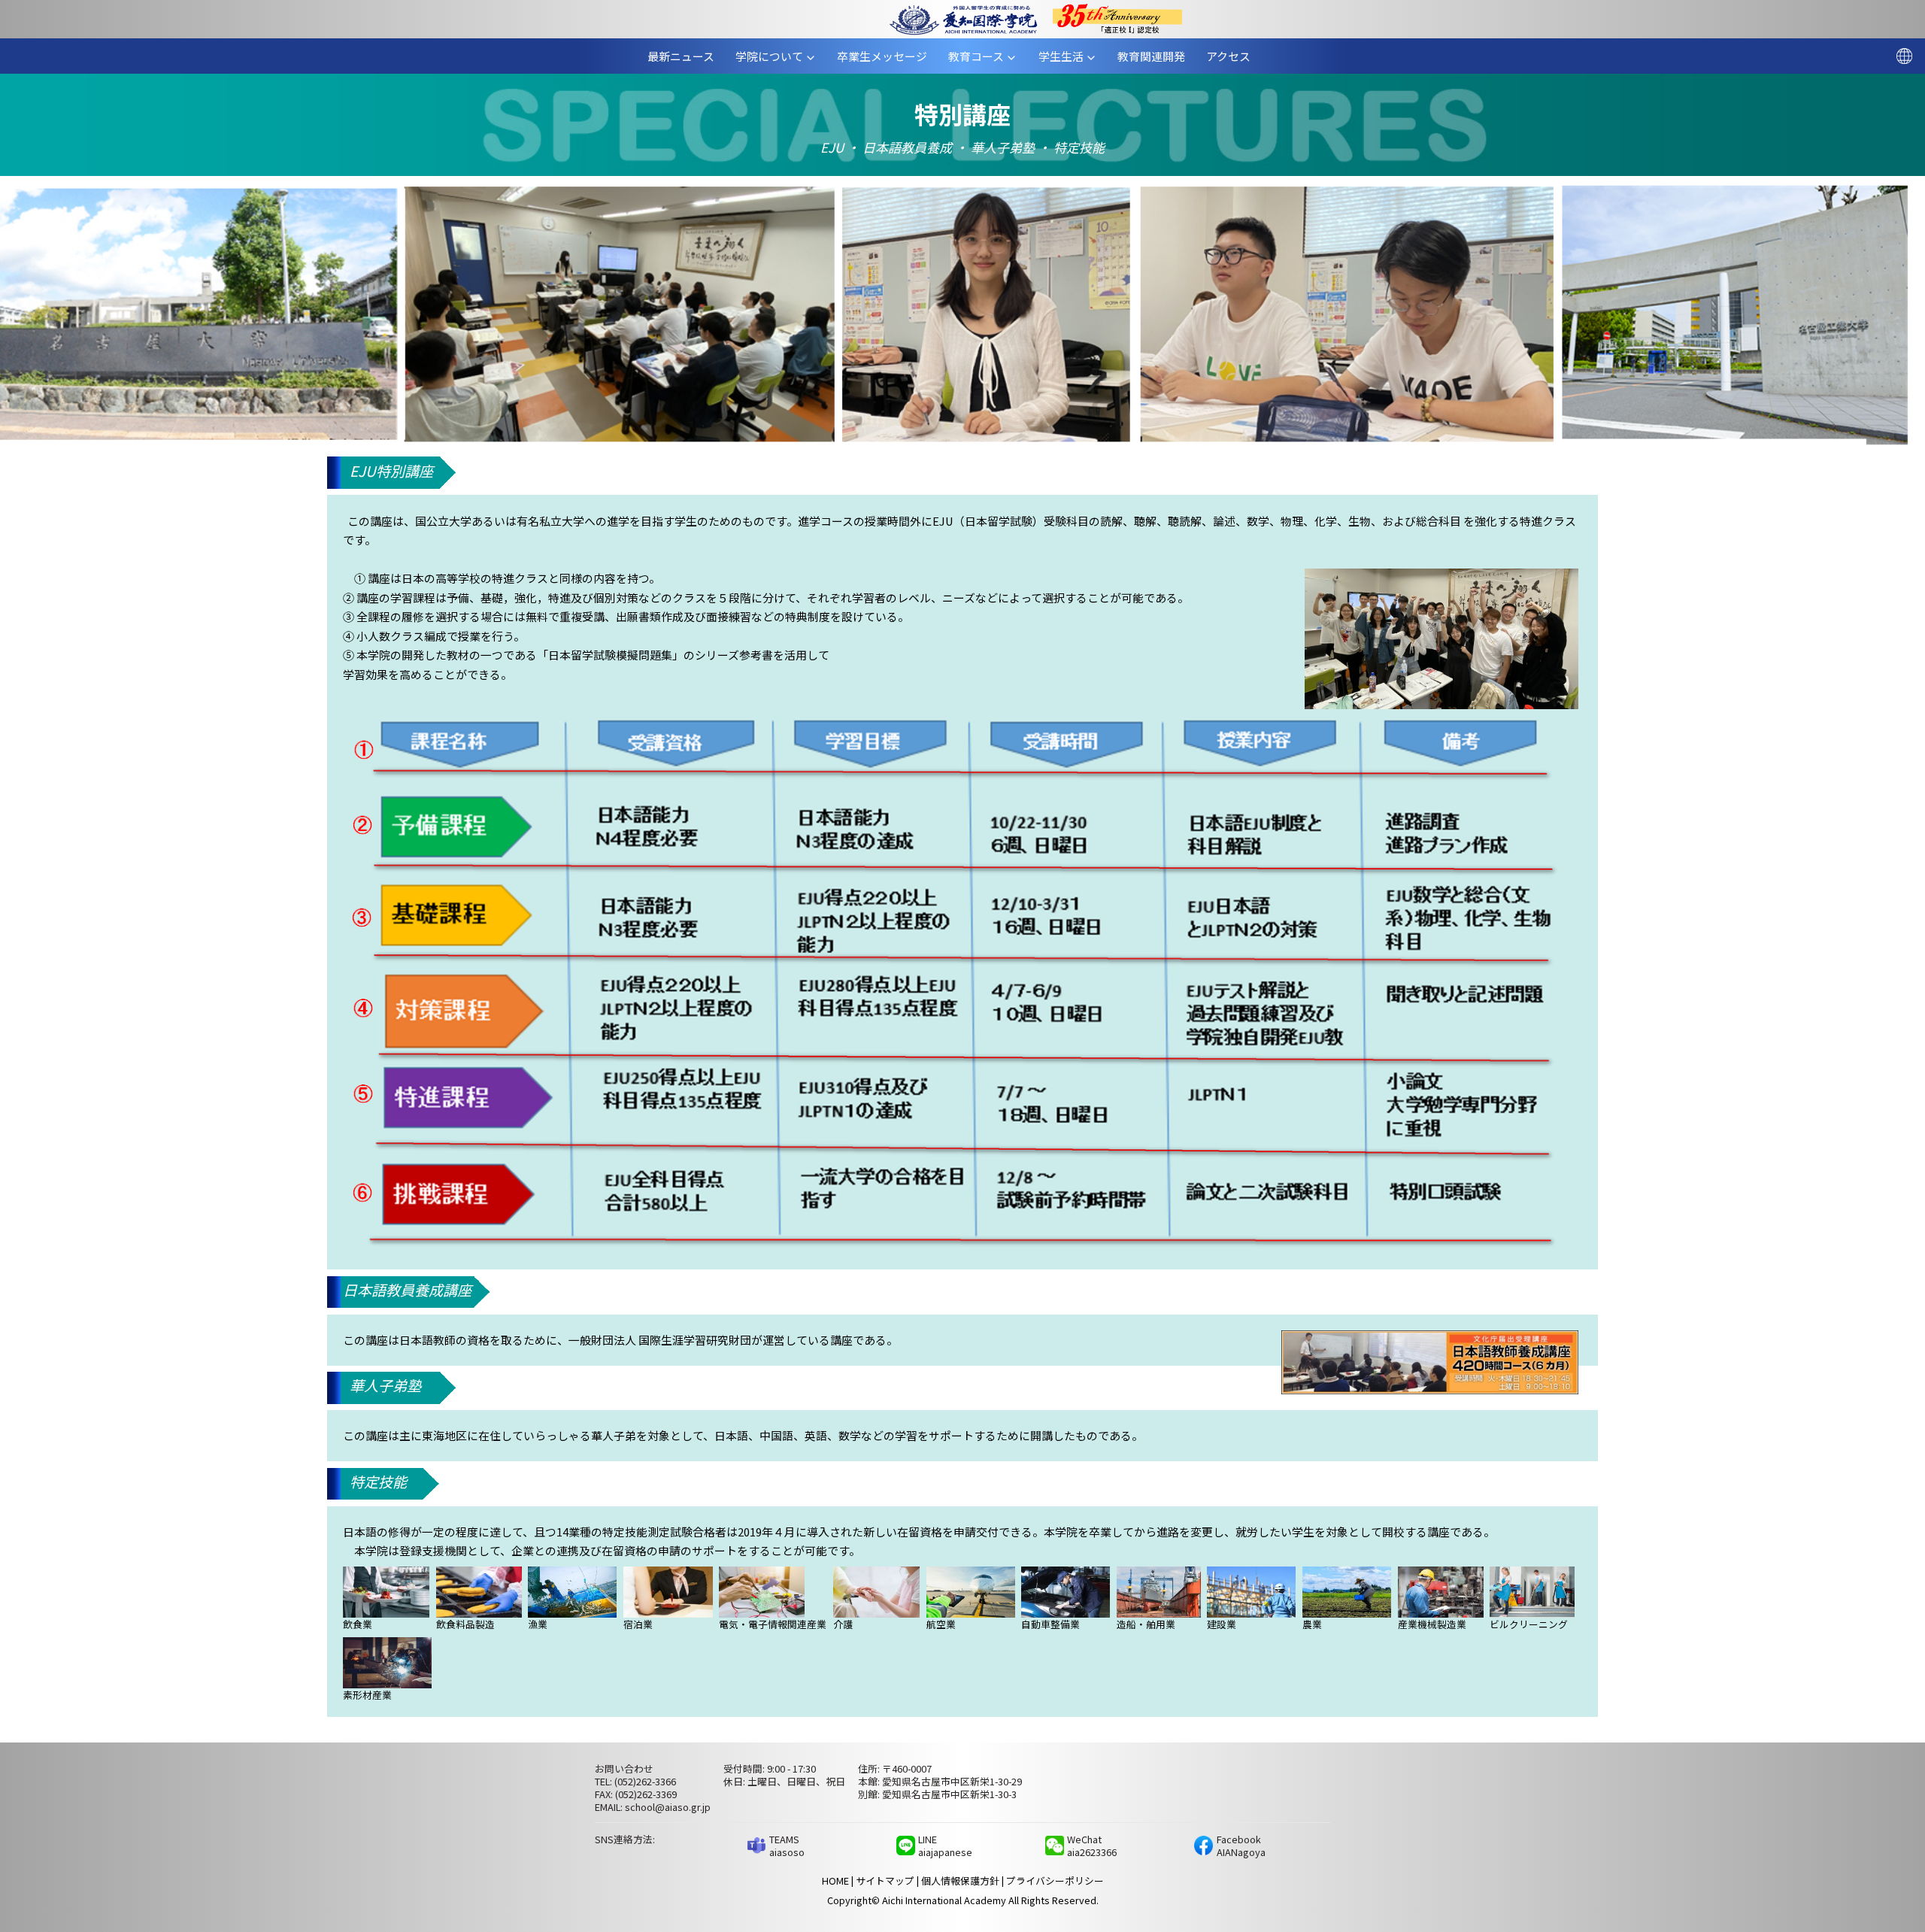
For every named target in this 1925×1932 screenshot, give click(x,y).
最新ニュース (687, 56)
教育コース (982, 56)
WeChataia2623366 (1092, 1846)
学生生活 (1067, 56)
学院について (774, 56)
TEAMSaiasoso (787, 1846)
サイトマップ (885, 1880)
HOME (835, 1880)
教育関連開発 (1157, 56)
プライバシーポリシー (1055, 1880)
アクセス (1234, 56)
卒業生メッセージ (888, 56)
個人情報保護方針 (960, 1880)
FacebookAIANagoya (1241, 1846)
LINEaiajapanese (945, 1846)
